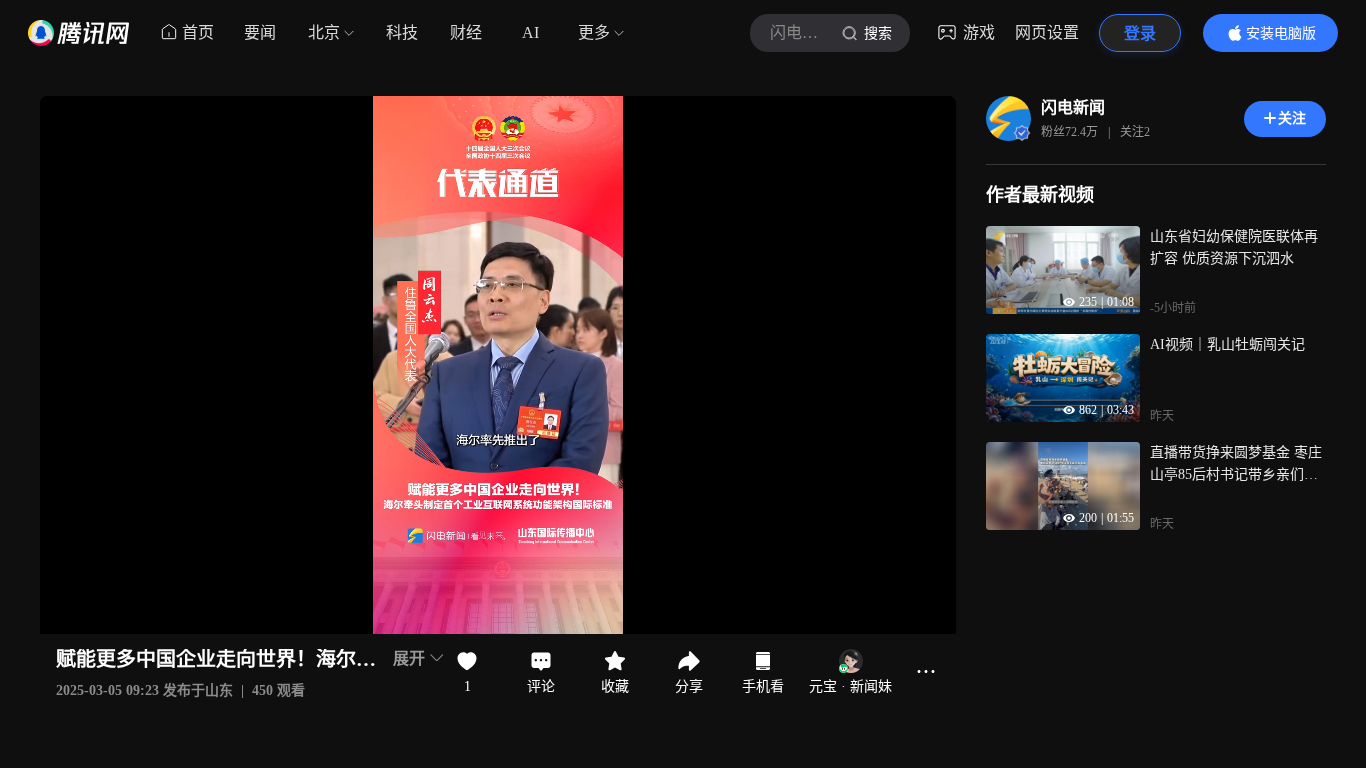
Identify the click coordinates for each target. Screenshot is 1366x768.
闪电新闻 (1073, 107)
